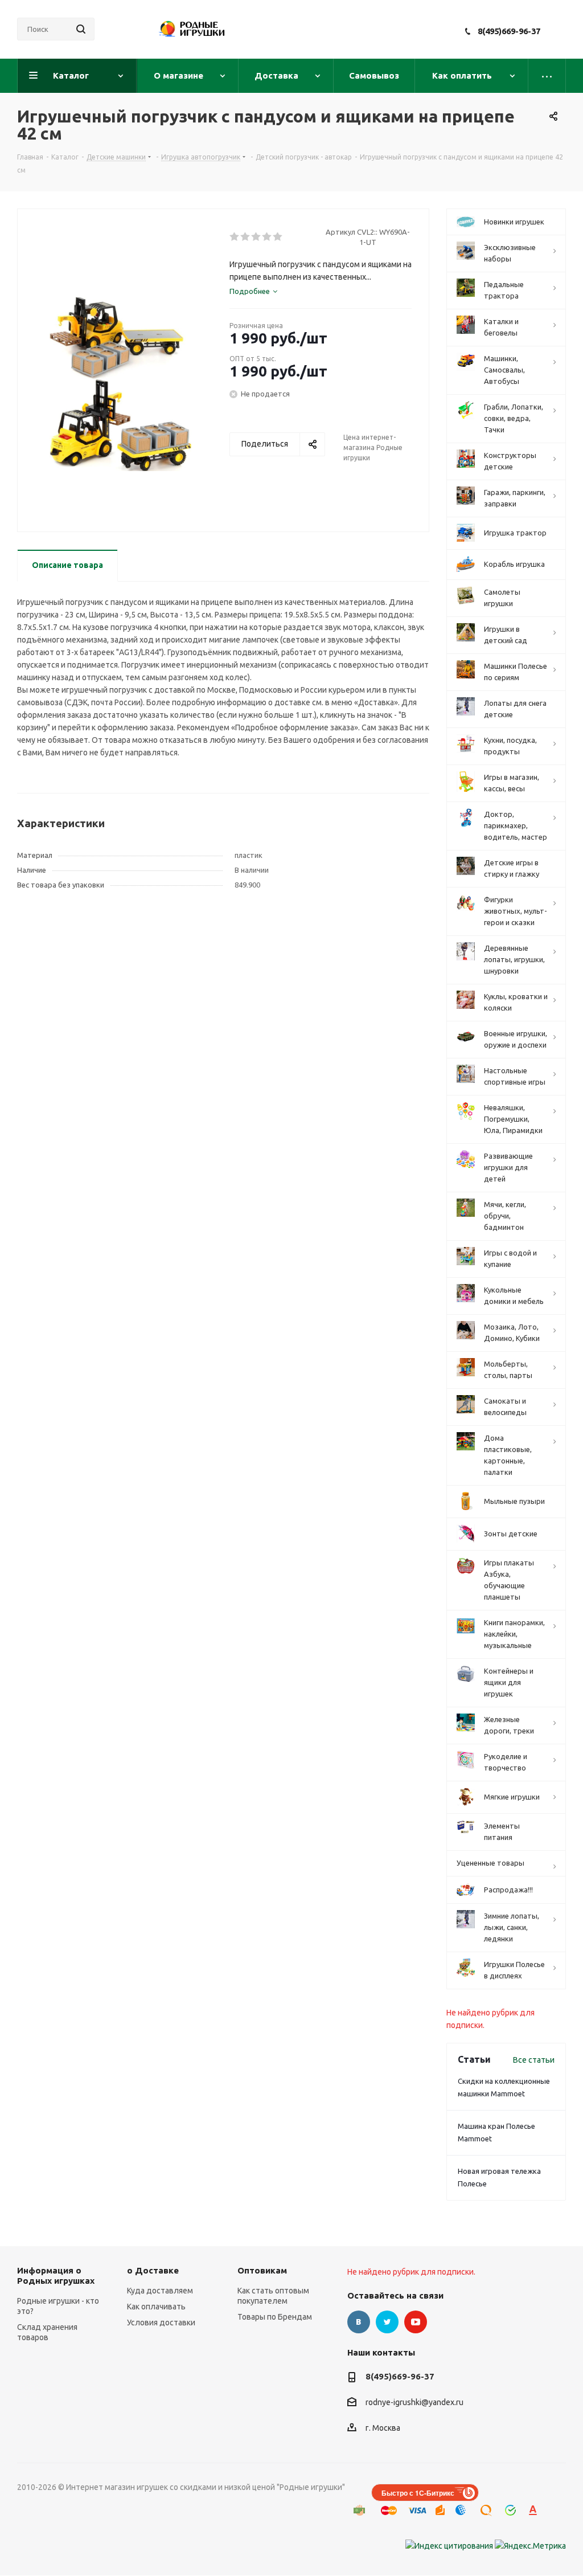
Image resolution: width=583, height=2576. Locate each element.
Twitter (387, 2322)
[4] (267, 237)
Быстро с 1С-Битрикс (418, 2493)
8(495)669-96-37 (509, 31)
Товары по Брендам (275, 2317)
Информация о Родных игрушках (56, 2276)
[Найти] (81, 29)
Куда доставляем (160, 2291)
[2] (246, 237)
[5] (278, 237)
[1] (235, 237)
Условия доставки (161, 2323)
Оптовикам (262, 2270)
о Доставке (153, 2270)
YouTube (416, 2322)
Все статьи (534, 2060)
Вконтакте (359, 2322)
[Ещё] (547, 76)
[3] (256, 237)
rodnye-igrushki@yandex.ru (414, 2403)
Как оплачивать (156, 2307)
